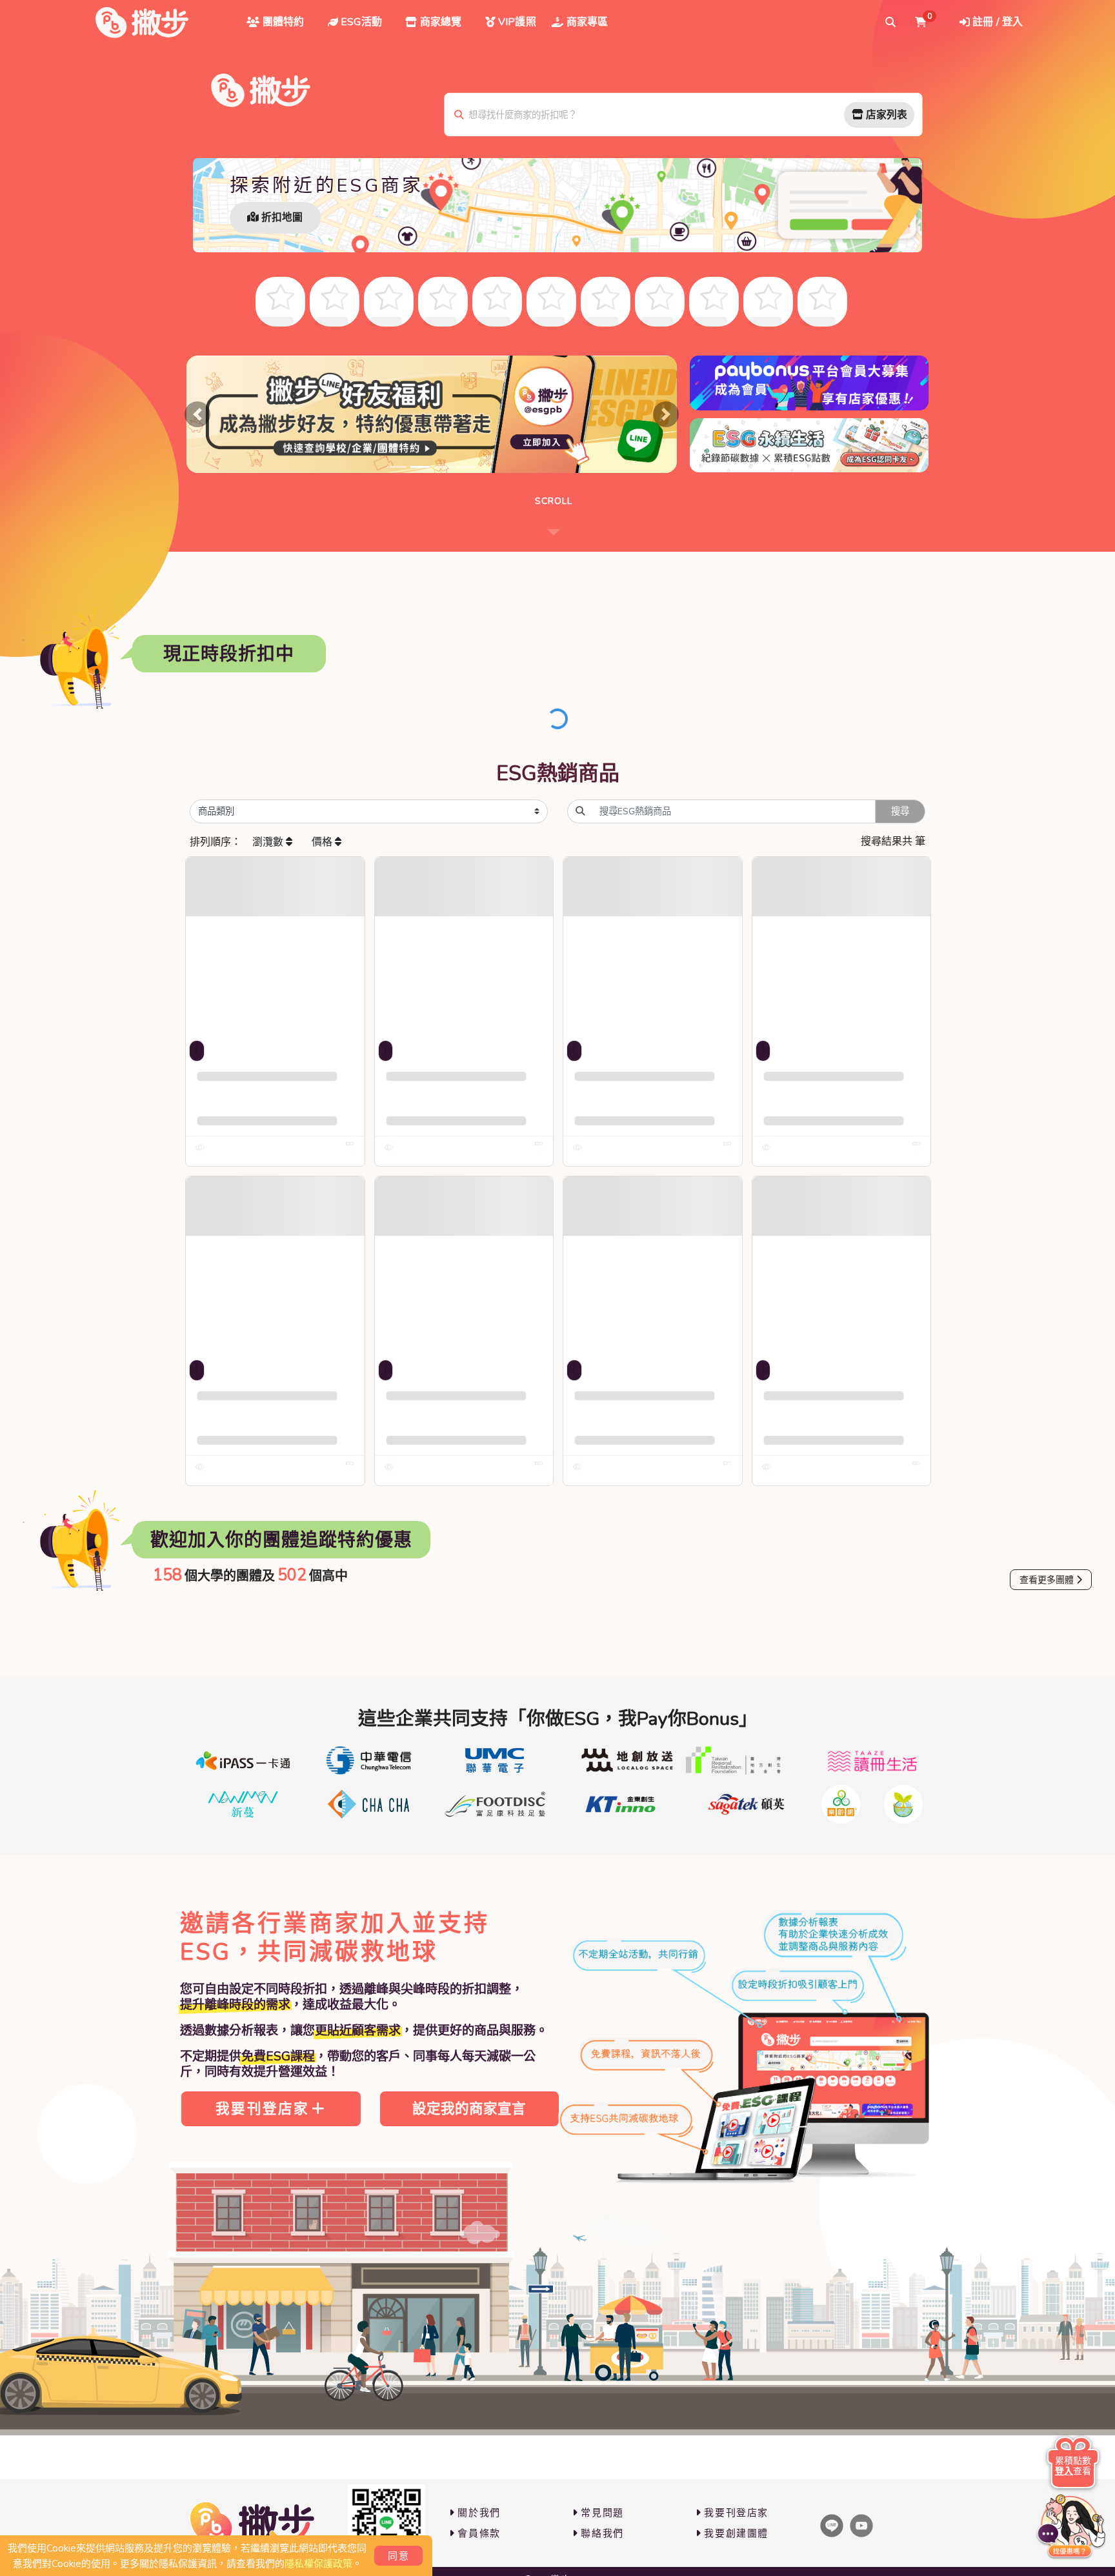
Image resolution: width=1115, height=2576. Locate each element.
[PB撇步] (142, 23)
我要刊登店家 (262, 2109)
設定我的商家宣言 (469, 2109)
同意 (398, 2556)
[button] (197, 414)
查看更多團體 (1047, 1580)
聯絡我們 (602, 2533)
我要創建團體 (736, 2533)
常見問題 (602, 2513)
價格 (323, 842)
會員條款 (479, 2533)
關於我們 (479, 2513)
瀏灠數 (269, 842)
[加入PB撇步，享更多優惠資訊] (387, 2523)
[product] (275, 946)
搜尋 (900, 811)
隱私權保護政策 (318, 2564)
